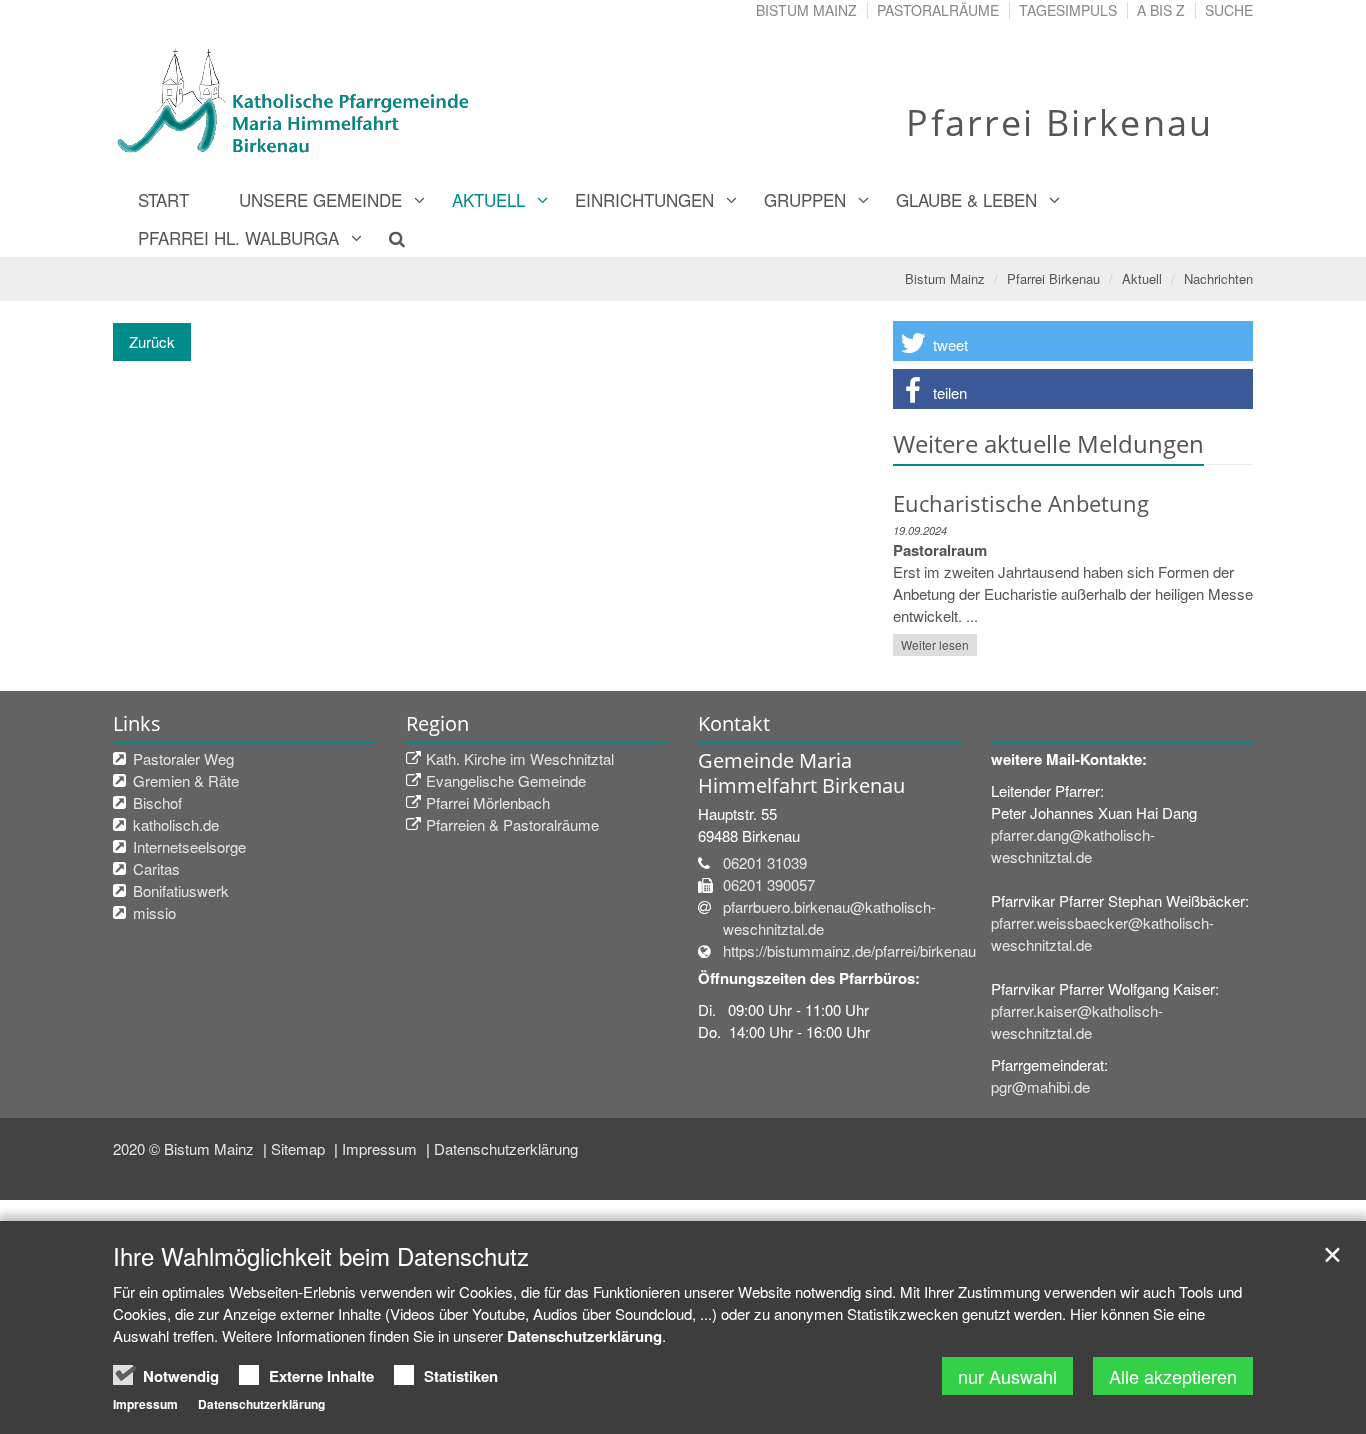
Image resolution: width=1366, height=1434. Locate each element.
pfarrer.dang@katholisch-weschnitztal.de (1073, 845)
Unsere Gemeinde (320, 199)
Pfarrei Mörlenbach (488, 802)
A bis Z (1161, 10)
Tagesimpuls (1068, 10)
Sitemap (300, 1148)
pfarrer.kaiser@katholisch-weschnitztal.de (1077, 1021)
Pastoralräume (938, 10)
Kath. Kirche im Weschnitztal (520, 758)
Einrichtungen (644, 199)
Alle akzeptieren (1173, 1376)
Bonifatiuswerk (181, 890)
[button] (1073, 341)
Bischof (157, 802)
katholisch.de (176, 824)
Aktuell (488, 199)
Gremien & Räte (186, 780)
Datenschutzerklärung (506, 1148)
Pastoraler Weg (183, 758)
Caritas (156, 868)
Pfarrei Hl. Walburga (238, 237)
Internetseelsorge (189, 846)
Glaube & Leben (966, 199)
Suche (1229, 10)
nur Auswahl (1007, 1376)
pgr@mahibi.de (1040, 1086)
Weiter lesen (935, 644)
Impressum (381, 1148)
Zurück (152, 341)
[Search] (385, 238)
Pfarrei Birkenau (1053, 278)
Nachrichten (1218, 278)
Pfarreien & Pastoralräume (512, 824)
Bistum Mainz (806, 10)
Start (163, 199)
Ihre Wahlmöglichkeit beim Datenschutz (321, 1256)
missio (154, 912)
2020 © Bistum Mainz (185, 1148)
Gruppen (805, 199)
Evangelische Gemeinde (506, 780)
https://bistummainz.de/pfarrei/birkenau (849, 950)
